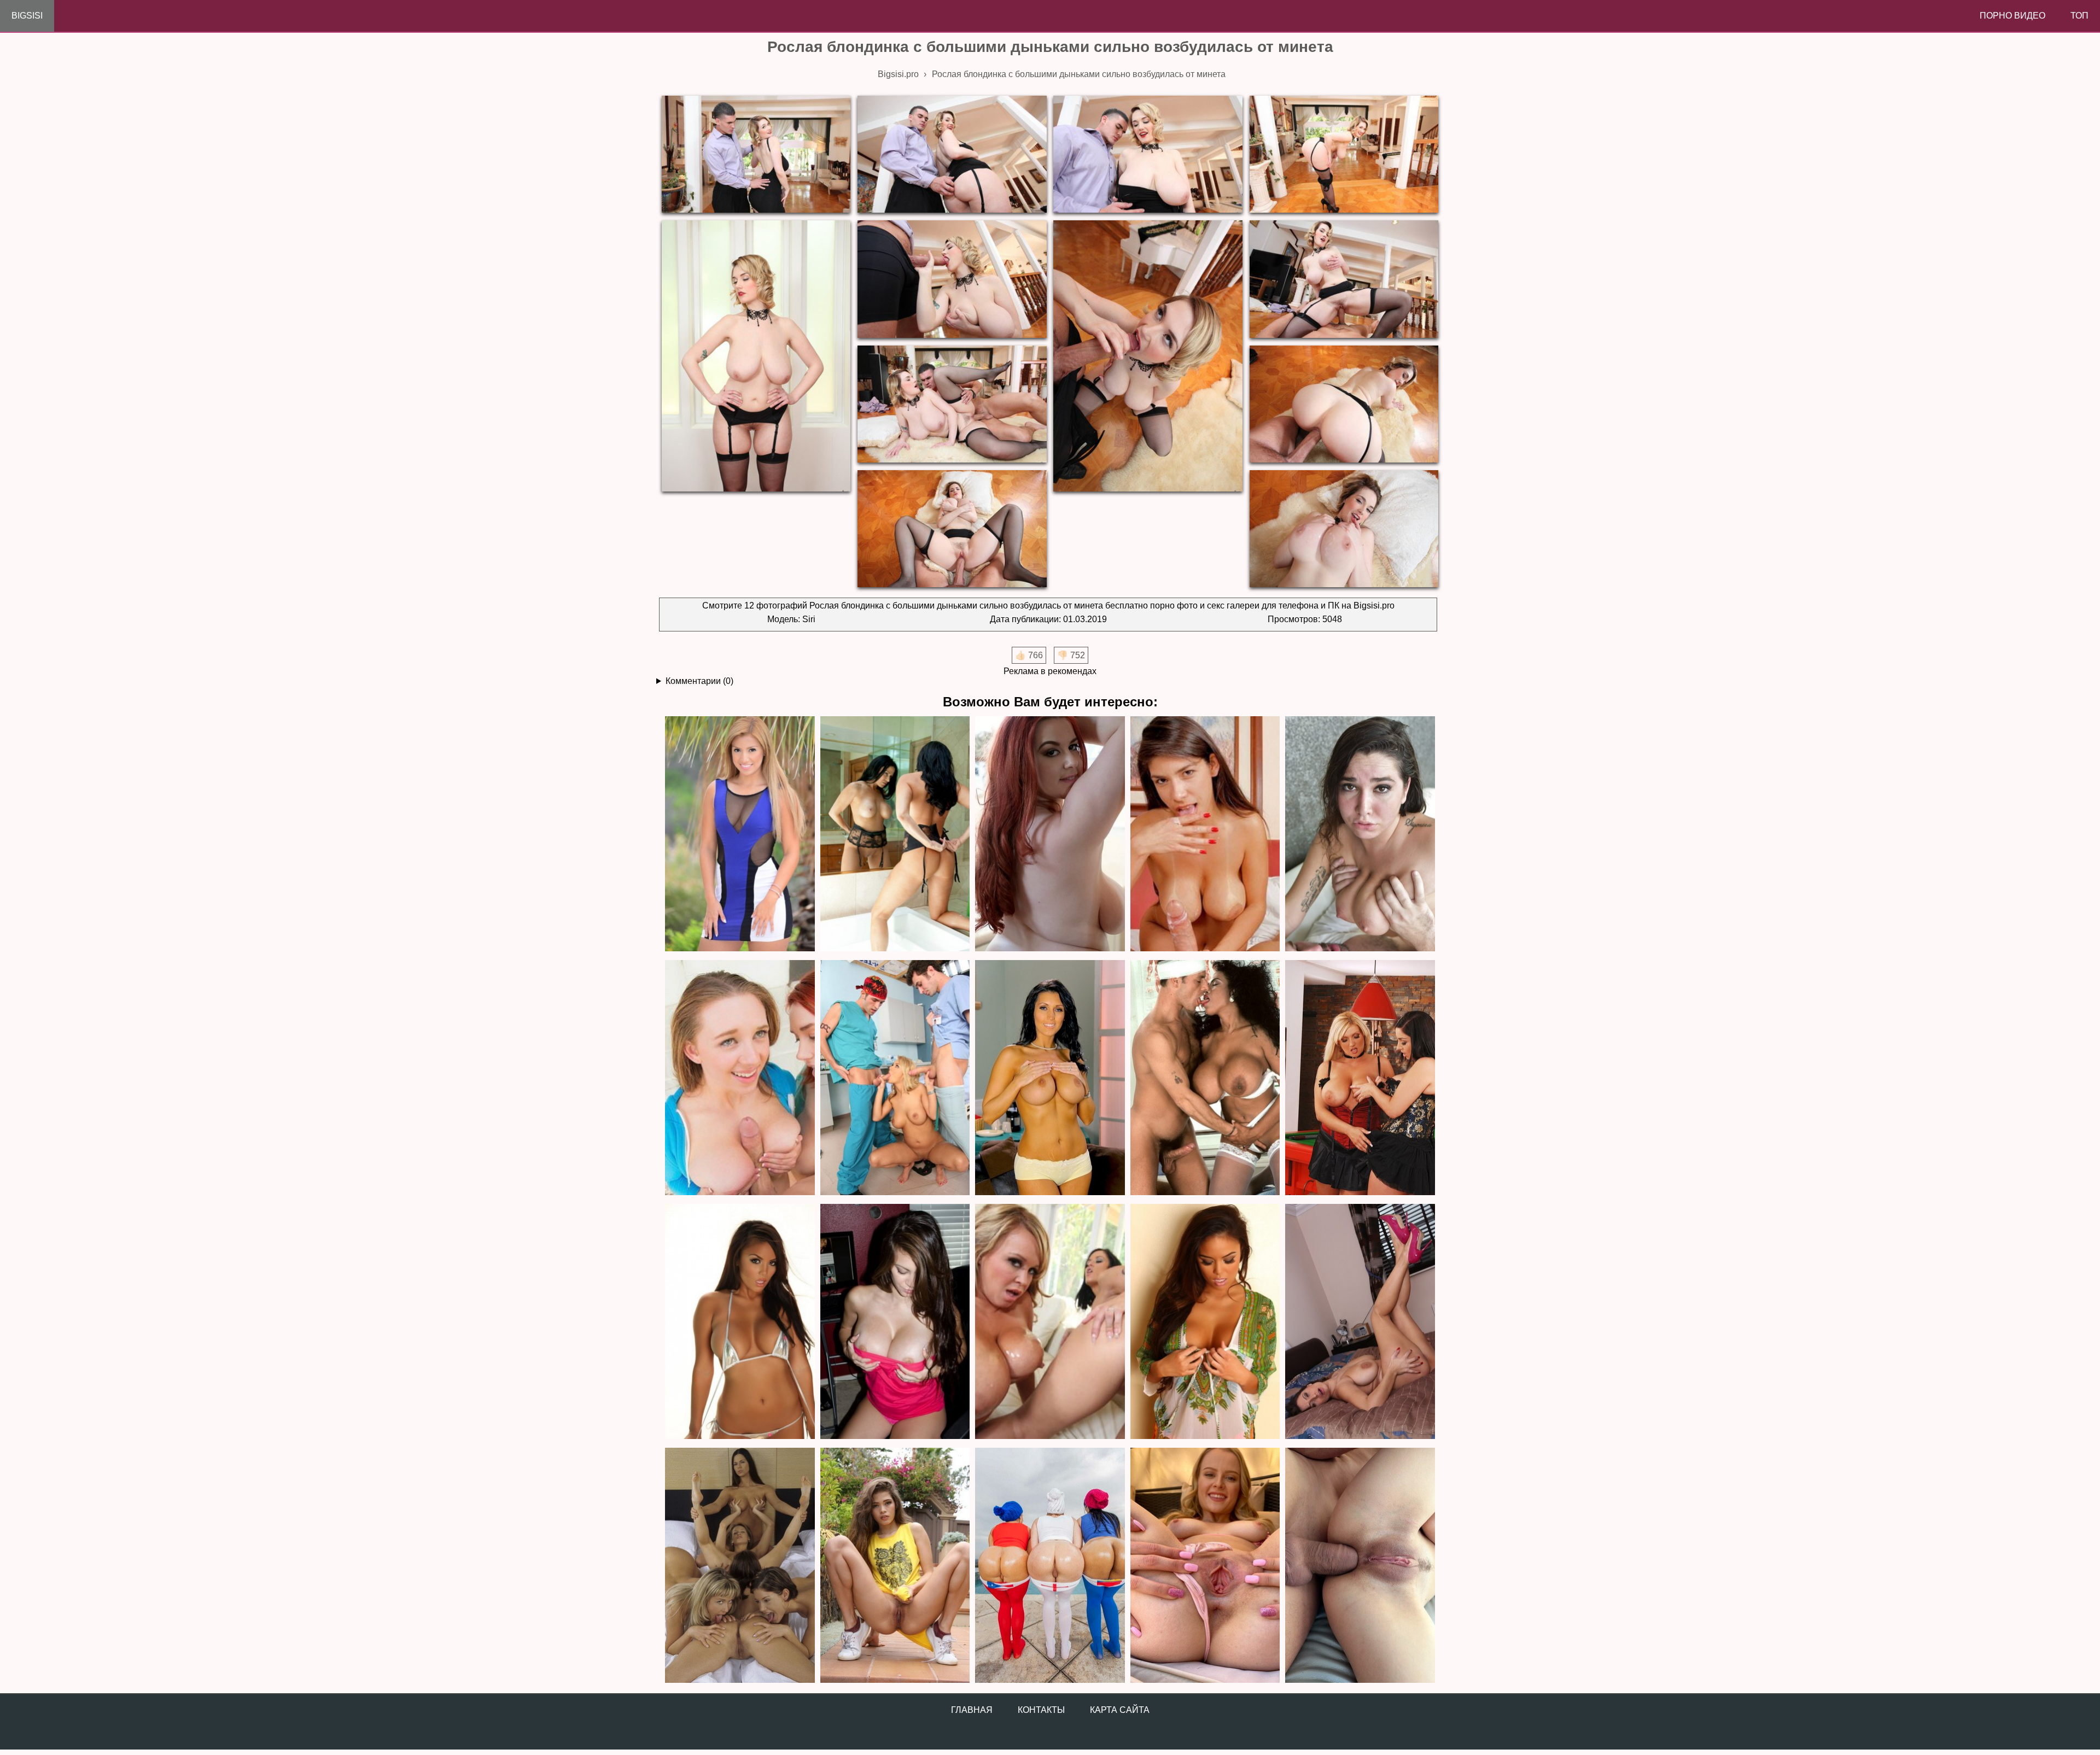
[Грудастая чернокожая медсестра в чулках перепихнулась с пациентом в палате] (1205, 1078)
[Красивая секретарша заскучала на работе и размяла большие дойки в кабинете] (895, 1322)
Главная (972, 1710)
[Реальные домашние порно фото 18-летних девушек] (895, 1566)
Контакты (1041, 1710)
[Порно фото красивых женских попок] (1050, 1566)
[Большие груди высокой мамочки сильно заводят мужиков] (1050, 1078)
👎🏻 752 (1071, 655)
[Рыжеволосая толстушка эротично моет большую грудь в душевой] (1050, 835)
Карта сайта (1120, 1710)
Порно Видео (2012, 16)
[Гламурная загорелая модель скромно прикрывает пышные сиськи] (1205, 1322)
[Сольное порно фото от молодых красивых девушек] (1205, 1566)
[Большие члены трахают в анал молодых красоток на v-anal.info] (1360, 1566)
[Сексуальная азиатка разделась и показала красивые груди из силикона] (740, 1322)
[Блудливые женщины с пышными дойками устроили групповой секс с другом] (1050, 1322)
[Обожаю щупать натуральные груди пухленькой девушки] (1360, 835)
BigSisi (27, 16)
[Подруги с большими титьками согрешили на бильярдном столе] (1360, 1078)
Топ (2079, 16)
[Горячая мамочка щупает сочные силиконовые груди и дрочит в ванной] (895, 835)
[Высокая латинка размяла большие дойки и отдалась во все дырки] (1205, 835)
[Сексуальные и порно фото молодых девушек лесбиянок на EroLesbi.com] (740, 1566)
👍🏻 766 (1029, 655)
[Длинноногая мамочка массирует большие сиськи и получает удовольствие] (1360, 1322)
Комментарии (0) (699, 681)
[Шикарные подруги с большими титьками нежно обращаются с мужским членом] (740, 1078)
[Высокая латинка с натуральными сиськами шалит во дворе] (740, 835)
